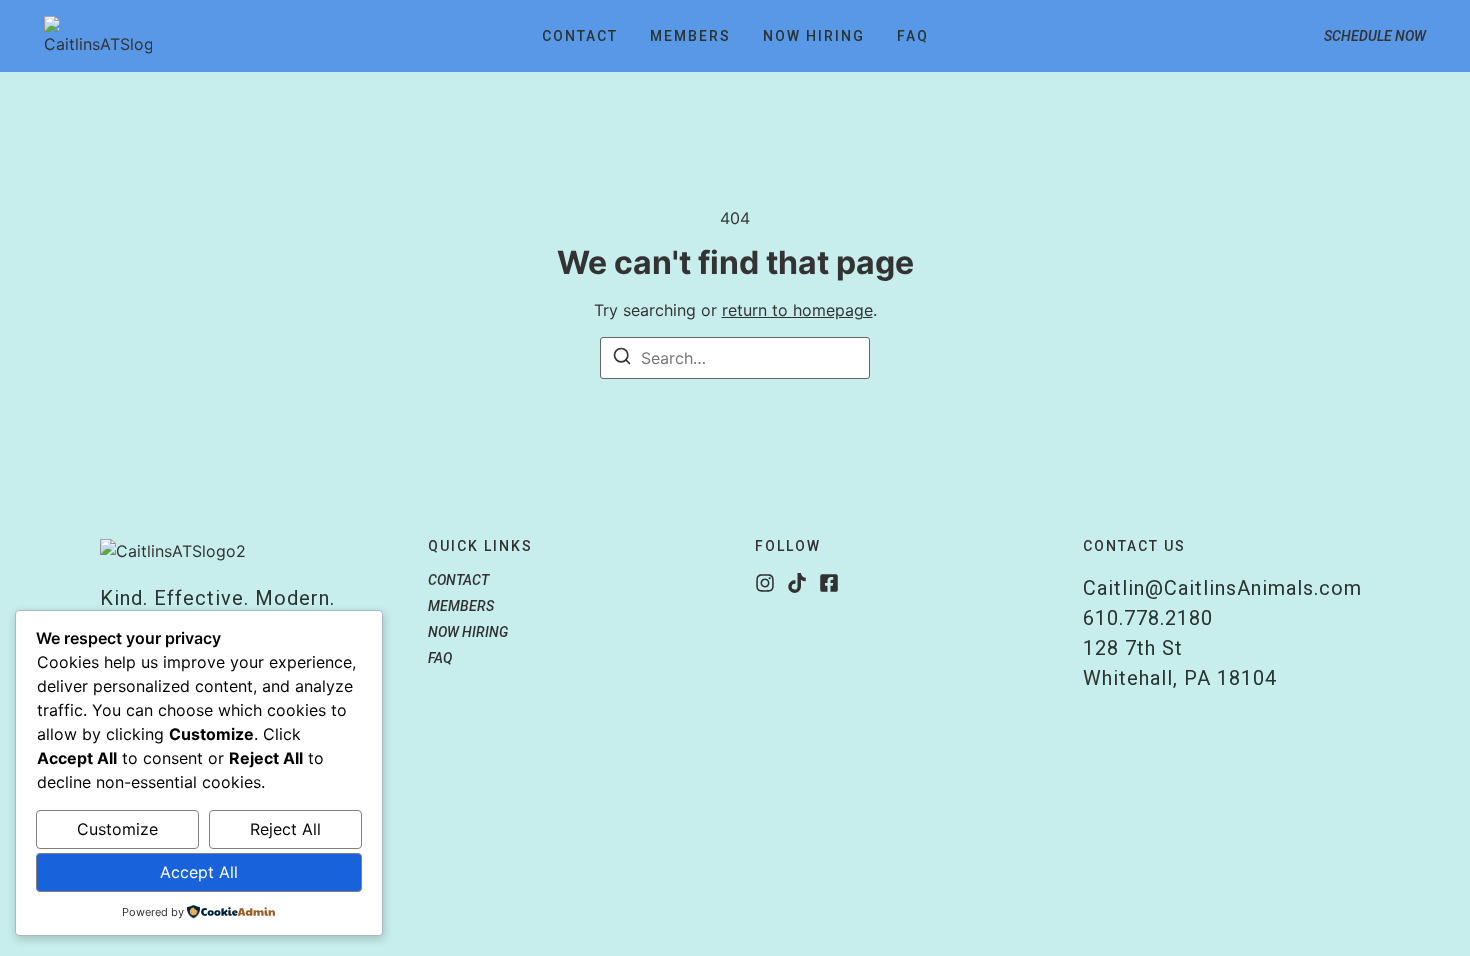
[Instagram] (765, 583)
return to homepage (797, 310)
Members (690, 36)
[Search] (622, 359)
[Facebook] (829, 583)
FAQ (913, 36)
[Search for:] (735, 358)
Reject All (285, 829)
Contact (580, 36)
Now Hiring (814, 36)
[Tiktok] (797, 583)
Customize (117, 829)
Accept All (199, 872)
